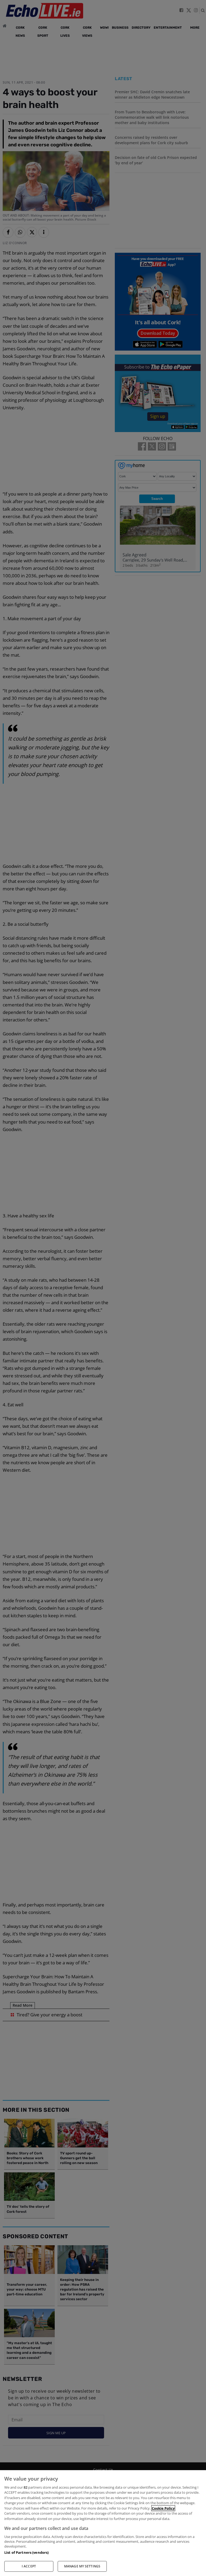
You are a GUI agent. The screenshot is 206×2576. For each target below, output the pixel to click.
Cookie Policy (163, 2508)
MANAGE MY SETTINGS (82, 2566)
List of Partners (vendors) (26, 2552)
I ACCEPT (29, 2566)
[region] (103, 2523)
